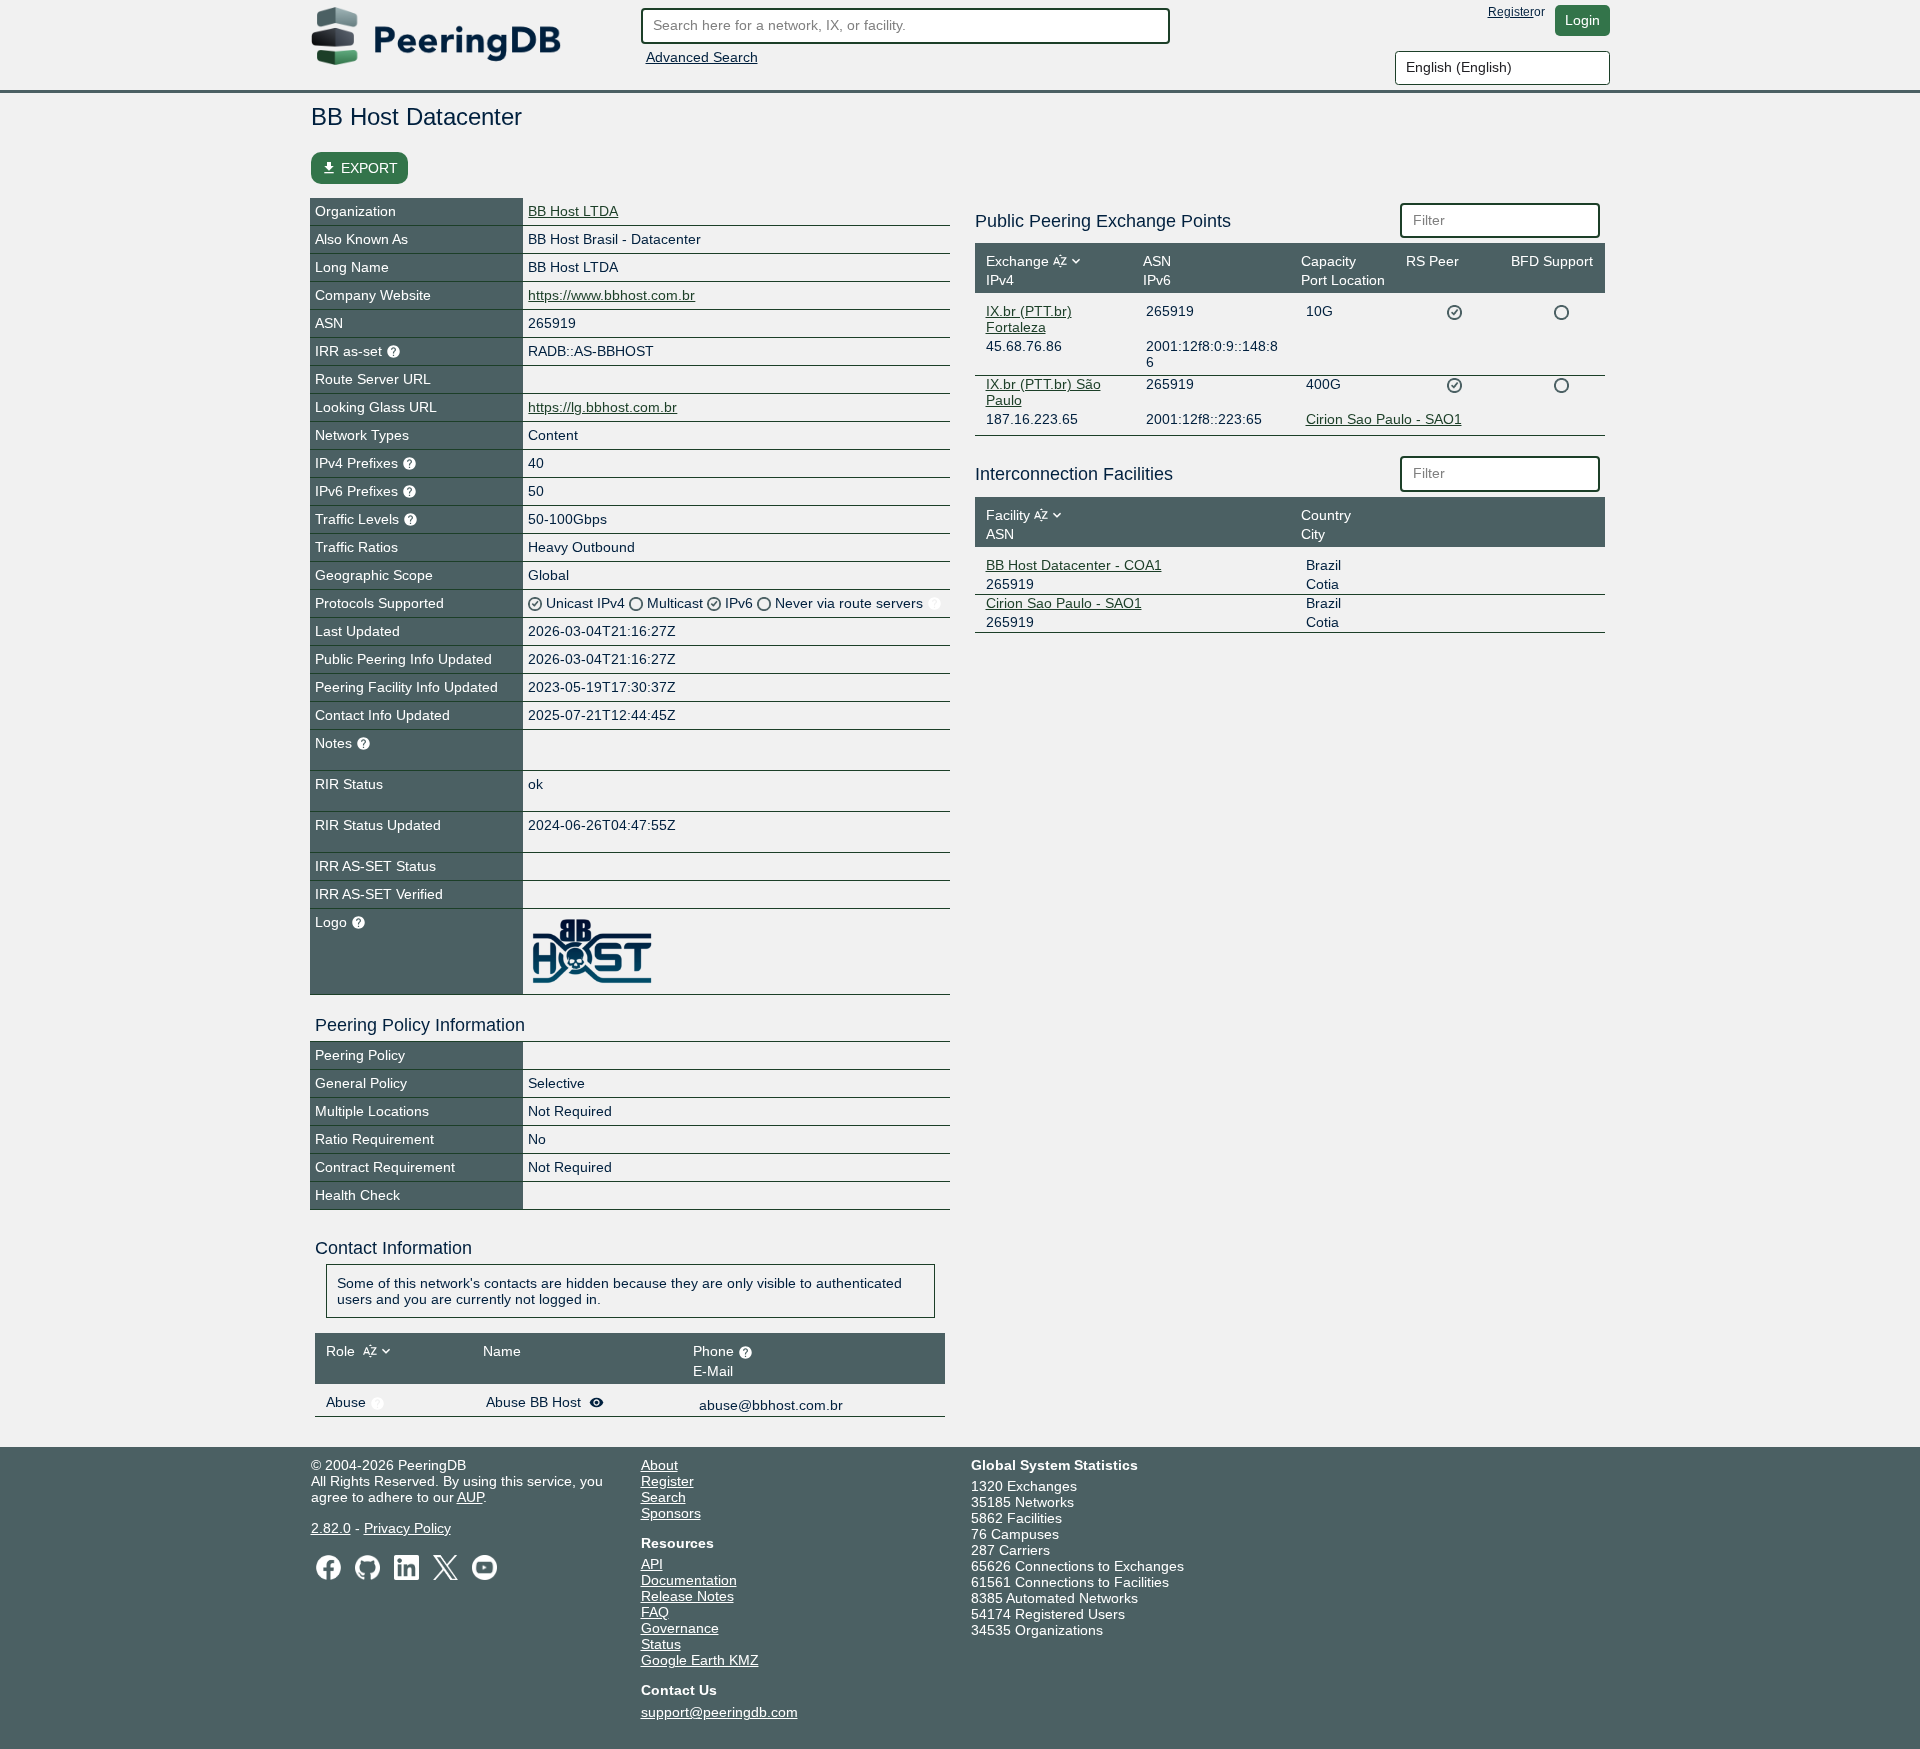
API (652, 1564)
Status (661, 1644)
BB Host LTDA (573, 211)
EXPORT (359, 168)
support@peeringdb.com (719, 1712)
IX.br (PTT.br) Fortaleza (1029, 319)
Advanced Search (702, 57)
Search (663, 1497)
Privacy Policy (407, 1528)
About (659, 1465)
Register (1511, 12)
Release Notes (687, 1596)
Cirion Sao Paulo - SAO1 (1384, 419)
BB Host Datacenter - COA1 (1074, 565)
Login (1582, 20)
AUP (470, 1497)
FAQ (655, 1612)
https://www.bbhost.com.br (611, 295)
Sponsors (671, 1513)
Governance (680, 1628)
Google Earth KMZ (700, 1660)
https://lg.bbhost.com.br (602, 407)
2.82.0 (331, 1528)
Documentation (689, 1580)
